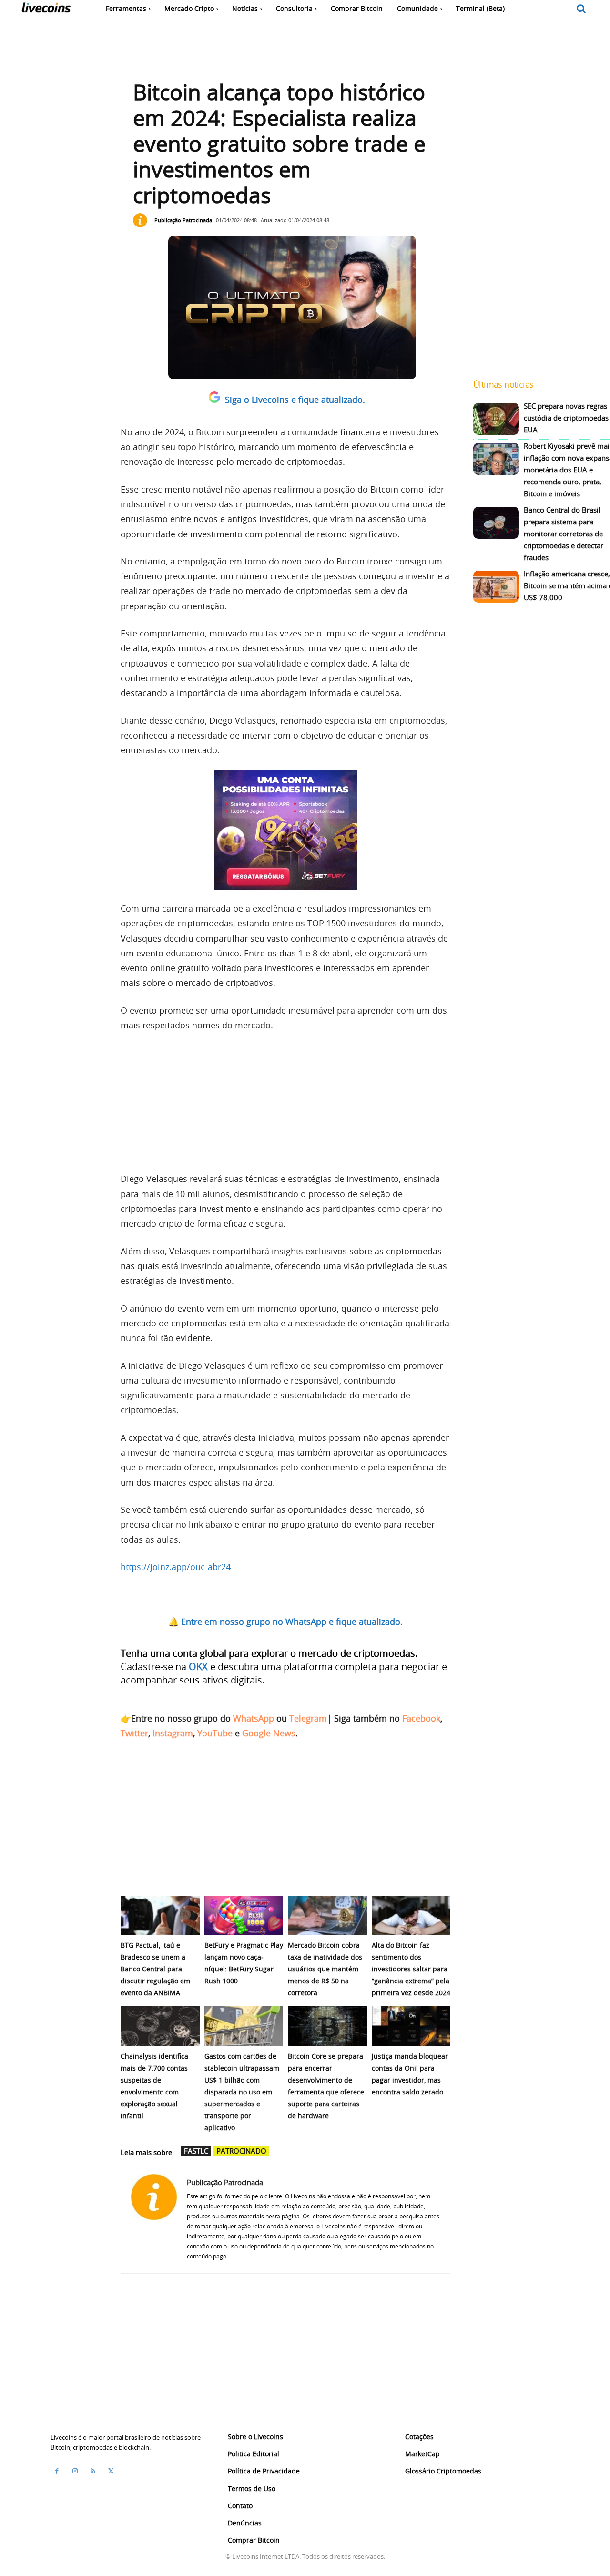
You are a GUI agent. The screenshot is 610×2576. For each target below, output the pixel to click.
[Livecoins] (46, 10)
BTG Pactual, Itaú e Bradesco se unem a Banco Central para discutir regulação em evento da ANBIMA (155, 1969)
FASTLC (196, 2151)
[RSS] (93, 2471)
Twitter (134, 1733)
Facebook (421, 1718)
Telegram (308, 1718)
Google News (269, 1733)
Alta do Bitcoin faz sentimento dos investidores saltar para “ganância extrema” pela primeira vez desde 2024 (411, 1969)
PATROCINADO (241, 2151)
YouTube (215, 1733)
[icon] (581, 9)
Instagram (173, 1733)
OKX (198, 1667)
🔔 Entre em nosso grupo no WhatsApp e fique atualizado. (285, 1622)
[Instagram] (75, 2471)
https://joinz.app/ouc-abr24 (176, 1567)
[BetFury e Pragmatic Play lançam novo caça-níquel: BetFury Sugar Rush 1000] (244, 1915)
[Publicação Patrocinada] (142, 220)
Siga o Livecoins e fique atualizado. (295, 400)
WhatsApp (254, 1718)
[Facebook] (57, 2471)
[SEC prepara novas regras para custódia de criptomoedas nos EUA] (496, 419)
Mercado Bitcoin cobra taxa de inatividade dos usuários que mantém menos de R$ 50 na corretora (325, 1969)
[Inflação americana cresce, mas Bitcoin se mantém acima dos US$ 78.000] (496, 587)
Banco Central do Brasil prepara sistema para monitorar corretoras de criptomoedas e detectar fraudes (564, 534)
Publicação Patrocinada (183, 220)
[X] (111, 2471)
